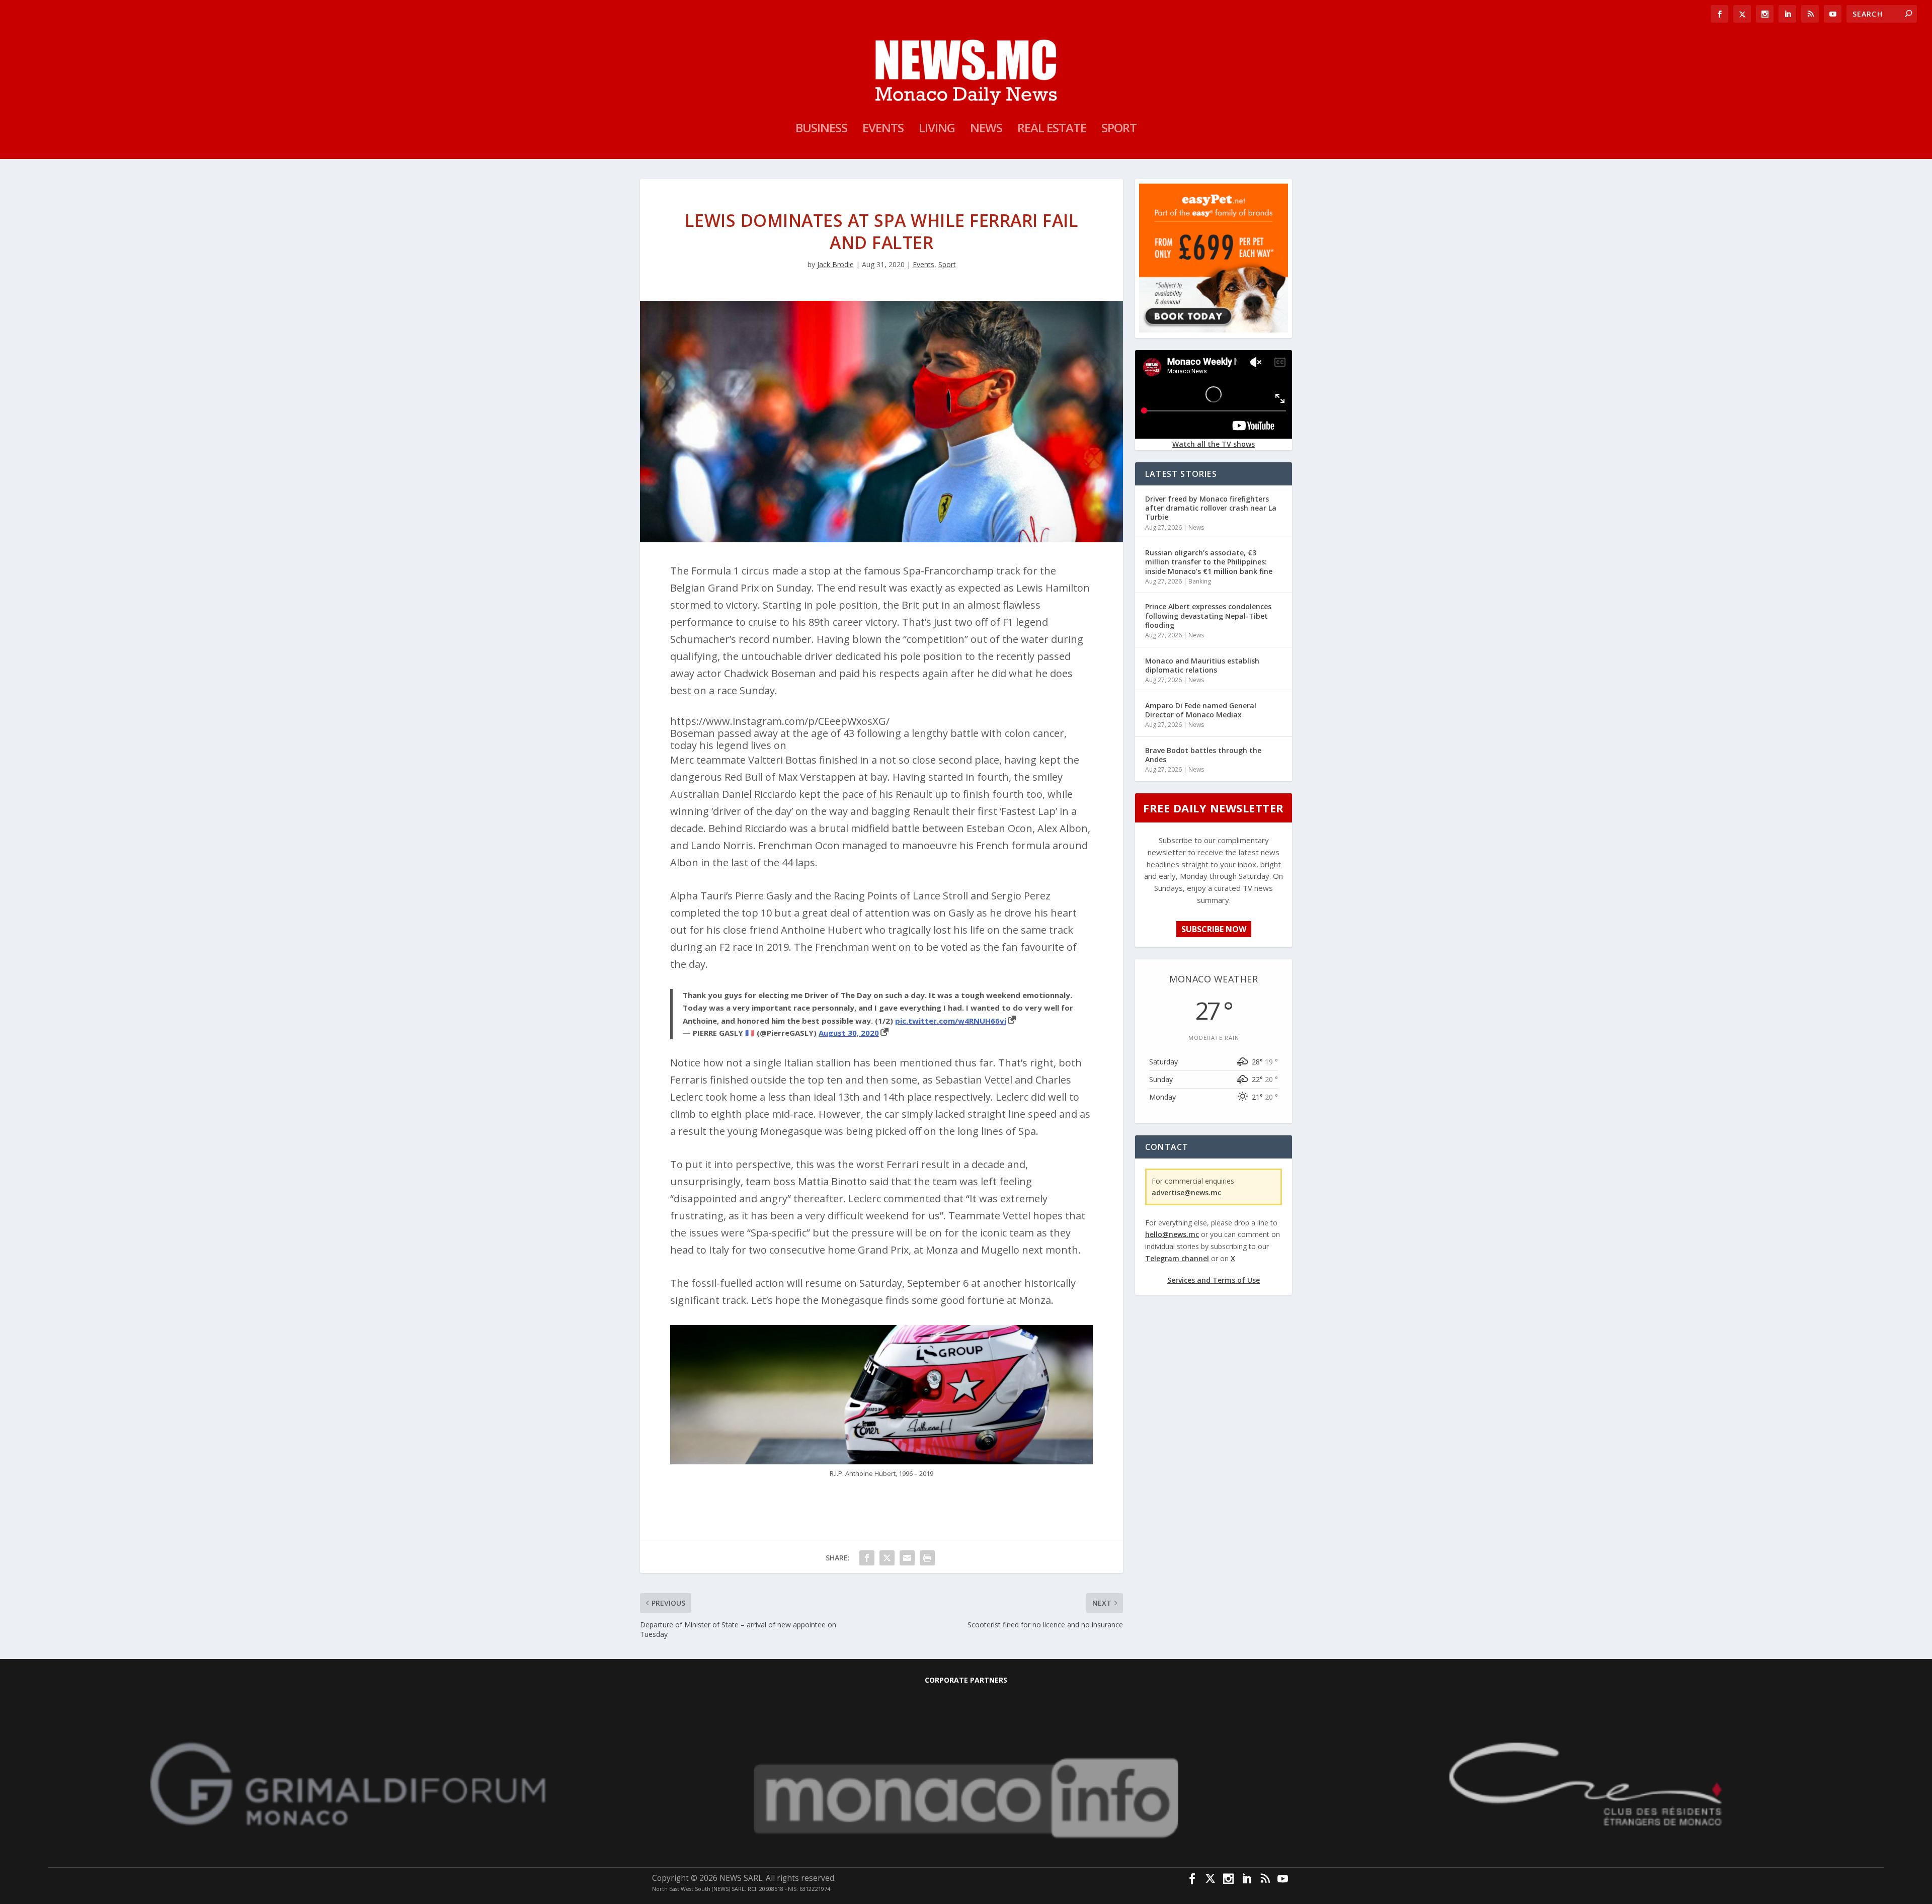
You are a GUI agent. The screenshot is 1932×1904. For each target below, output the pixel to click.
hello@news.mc (1172, 1234)
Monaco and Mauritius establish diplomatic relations (1202, 665)
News (986, 130)
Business (821, 130)
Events (883, 130)
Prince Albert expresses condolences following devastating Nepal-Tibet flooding (1208, 615)
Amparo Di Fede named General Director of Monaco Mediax (1201, 710)
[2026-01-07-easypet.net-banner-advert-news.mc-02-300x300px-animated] (1214, 330)
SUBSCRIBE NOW (1214, 929)
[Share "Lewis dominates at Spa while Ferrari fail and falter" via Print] (927, 1558)
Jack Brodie (835, 264)
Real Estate (1052, 130)
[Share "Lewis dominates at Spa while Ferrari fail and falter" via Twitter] (887, 1558)
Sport (1119, 130)
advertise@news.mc (1186, 1192)
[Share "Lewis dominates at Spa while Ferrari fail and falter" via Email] (907, 1558)
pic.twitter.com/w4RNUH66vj (951, 1021)
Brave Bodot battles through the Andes (1203, 755)
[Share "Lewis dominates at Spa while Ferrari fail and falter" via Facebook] (867, 1558)
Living (937, 130)
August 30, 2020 (849, 1033)
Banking (1200, 581)
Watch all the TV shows (1214, 444)
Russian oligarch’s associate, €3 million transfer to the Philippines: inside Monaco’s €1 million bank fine (1209, 562)
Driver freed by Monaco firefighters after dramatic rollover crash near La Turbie (1211, 508)
